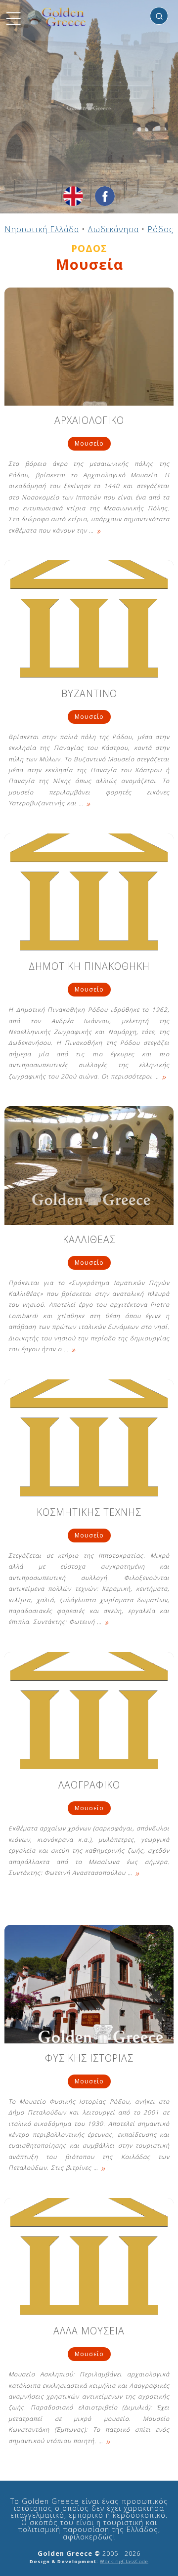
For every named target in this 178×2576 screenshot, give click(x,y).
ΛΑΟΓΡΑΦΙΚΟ (89, 1786)
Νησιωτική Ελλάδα (42, 229)
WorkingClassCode (124, 2561)
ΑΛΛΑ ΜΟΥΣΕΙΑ (89, 2332)
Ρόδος (160, 229)
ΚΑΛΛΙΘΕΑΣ (89, 1240)
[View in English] (73, 196)
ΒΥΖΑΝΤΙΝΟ (89, 694)
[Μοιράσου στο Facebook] (105, 196)
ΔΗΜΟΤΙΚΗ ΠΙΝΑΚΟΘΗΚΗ (89, 967)
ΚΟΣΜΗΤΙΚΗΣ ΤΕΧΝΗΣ (89, 1513)
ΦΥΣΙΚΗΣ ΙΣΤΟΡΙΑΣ (89, 2059)
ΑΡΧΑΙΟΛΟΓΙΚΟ (89, 421)
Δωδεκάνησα (113, 229)
